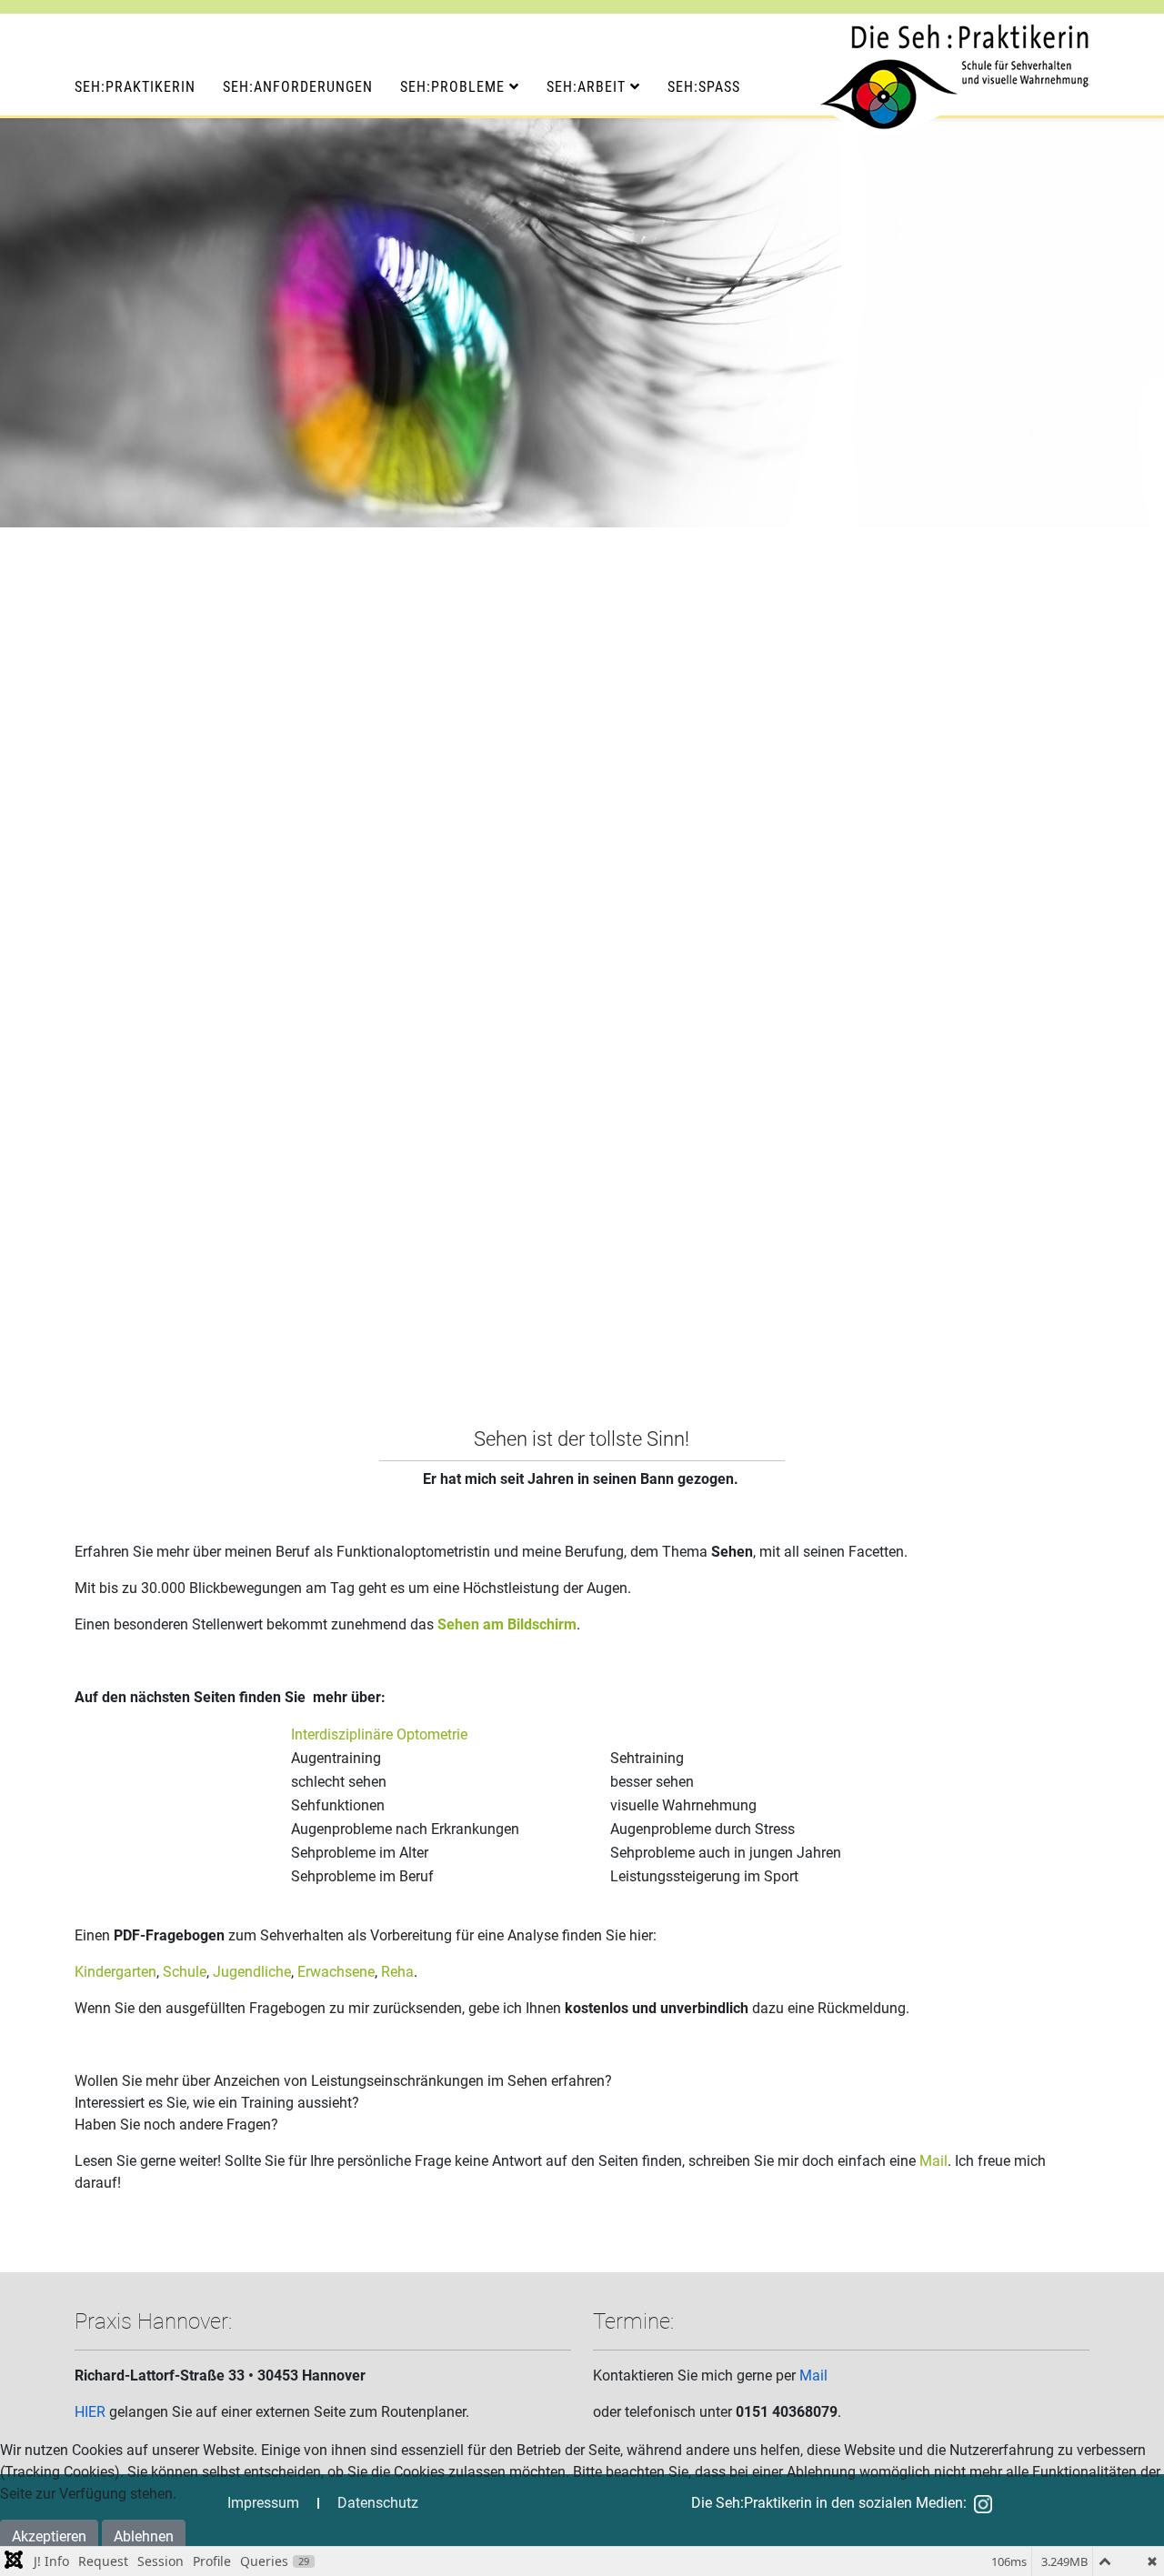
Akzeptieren (49, 2536)
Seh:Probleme (452, 87)
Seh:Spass (704, 87)
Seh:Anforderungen (298, 87)
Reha (397, 1972)
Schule (185, 1972)
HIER (90, 2412)
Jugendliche (252, 1972)
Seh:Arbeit (586, 87)
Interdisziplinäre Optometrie (379, 1734)
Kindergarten (115, 1972)
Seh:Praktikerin (135, 87)
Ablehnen (144, 2536)
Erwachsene (336, 1972)
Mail (933, 2161)
